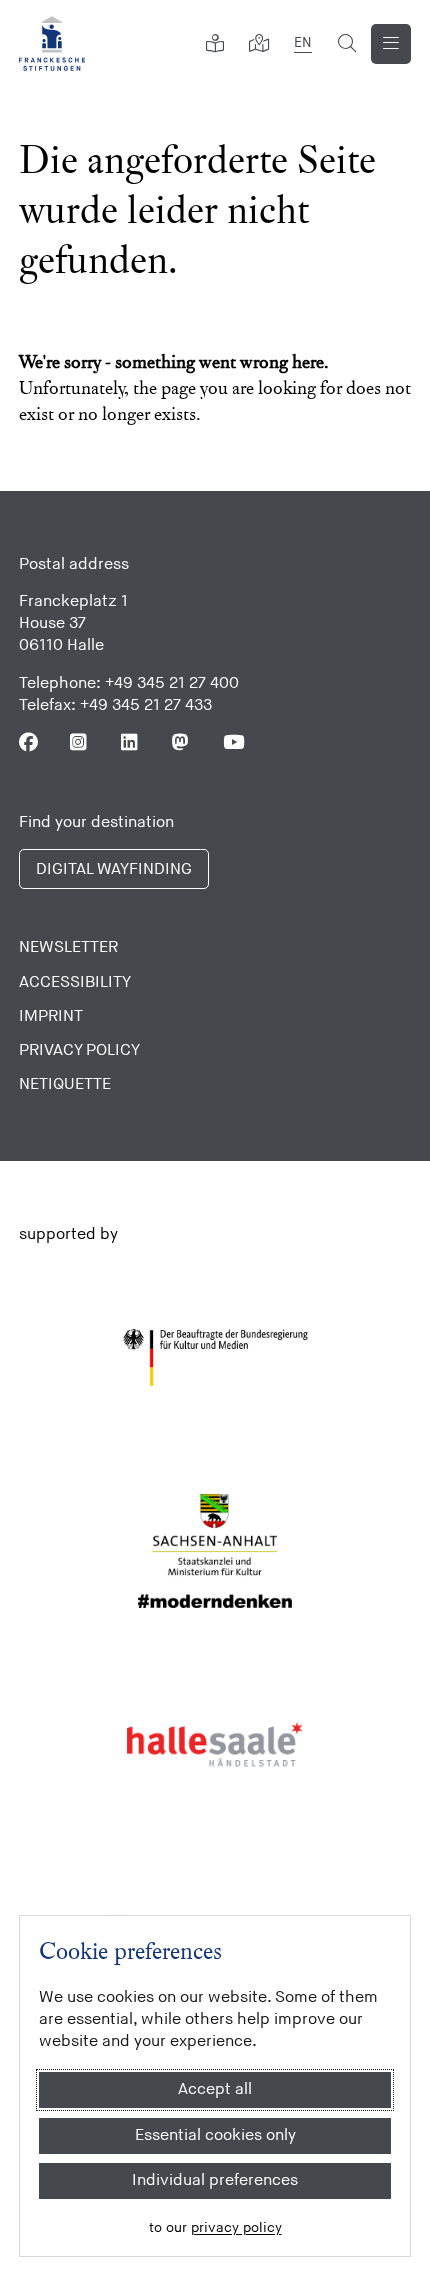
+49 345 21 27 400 (172, 683)
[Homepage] (52, 43)
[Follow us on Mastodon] (181, 742)
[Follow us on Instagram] (79, 742)
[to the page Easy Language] (215, 44)
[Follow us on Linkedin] (130, 742)
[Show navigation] (391, 44)
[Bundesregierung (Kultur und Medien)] (215, 1358)
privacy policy (236, 2227)
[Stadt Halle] (215, 1745)
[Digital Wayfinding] (259, 44)
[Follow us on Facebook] (28, 742)
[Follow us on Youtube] (232, 742)
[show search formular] (347, 44)
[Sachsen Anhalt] (215, 1551)
